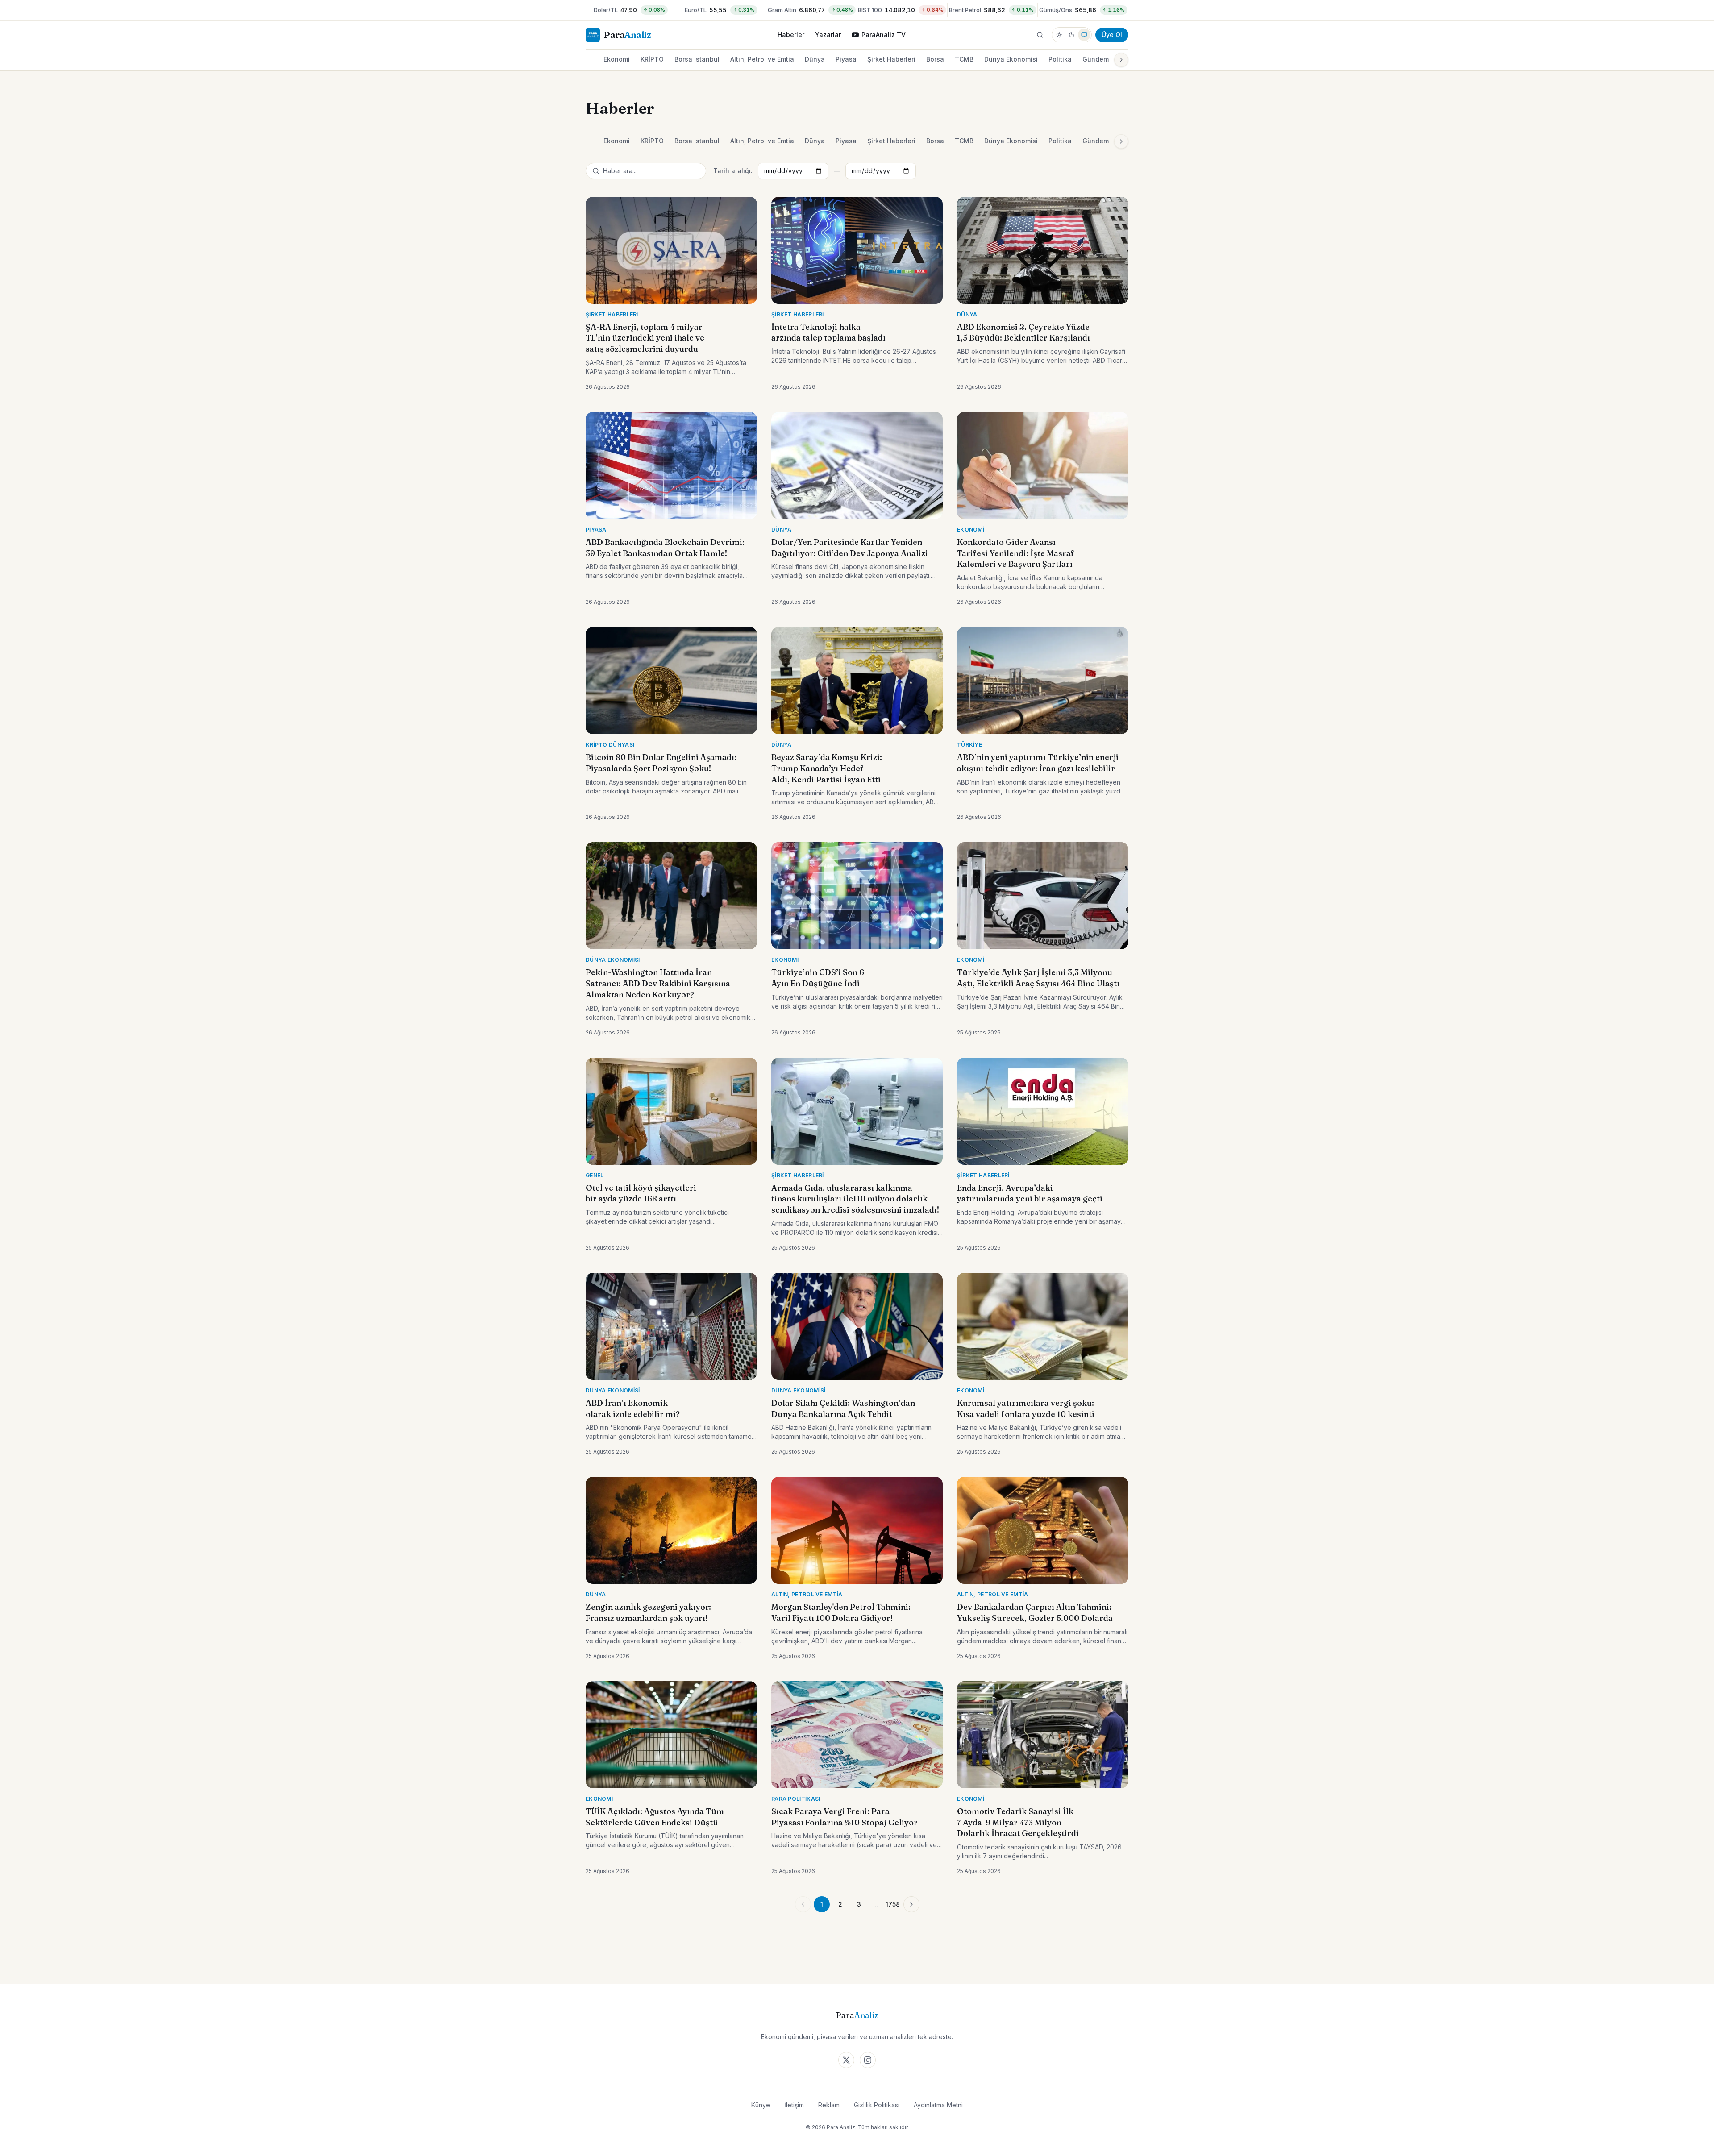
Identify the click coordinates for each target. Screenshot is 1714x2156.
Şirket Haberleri (891, 59)
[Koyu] (1072, 35)
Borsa (935, 59)
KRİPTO (652, 59)
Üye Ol (1112, 35)
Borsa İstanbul (697, 59)
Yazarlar (828, 35)
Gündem (1096, 59)
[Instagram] (868, 2060)
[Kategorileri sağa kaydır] (1121, 60)
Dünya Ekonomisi (1011, 59)
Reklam (829, 2105)
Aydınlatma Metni (938, 2105)
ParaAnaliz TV (884, 35)
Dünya (815, 59)
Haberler (791, 35)
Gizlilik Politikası (877, 2105)
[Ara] (1040, 35)
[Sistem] (1084, 35)
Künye (761, 2105)
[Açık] (1059, 35)
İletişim (794, 2105)
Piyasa (846, 59)
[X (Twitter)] (846, 2060)
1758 (893, 1904)
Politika (1060, 59)
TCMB (964, 59)
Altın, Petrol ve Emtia (762, 59)
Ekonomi (617, 59)
